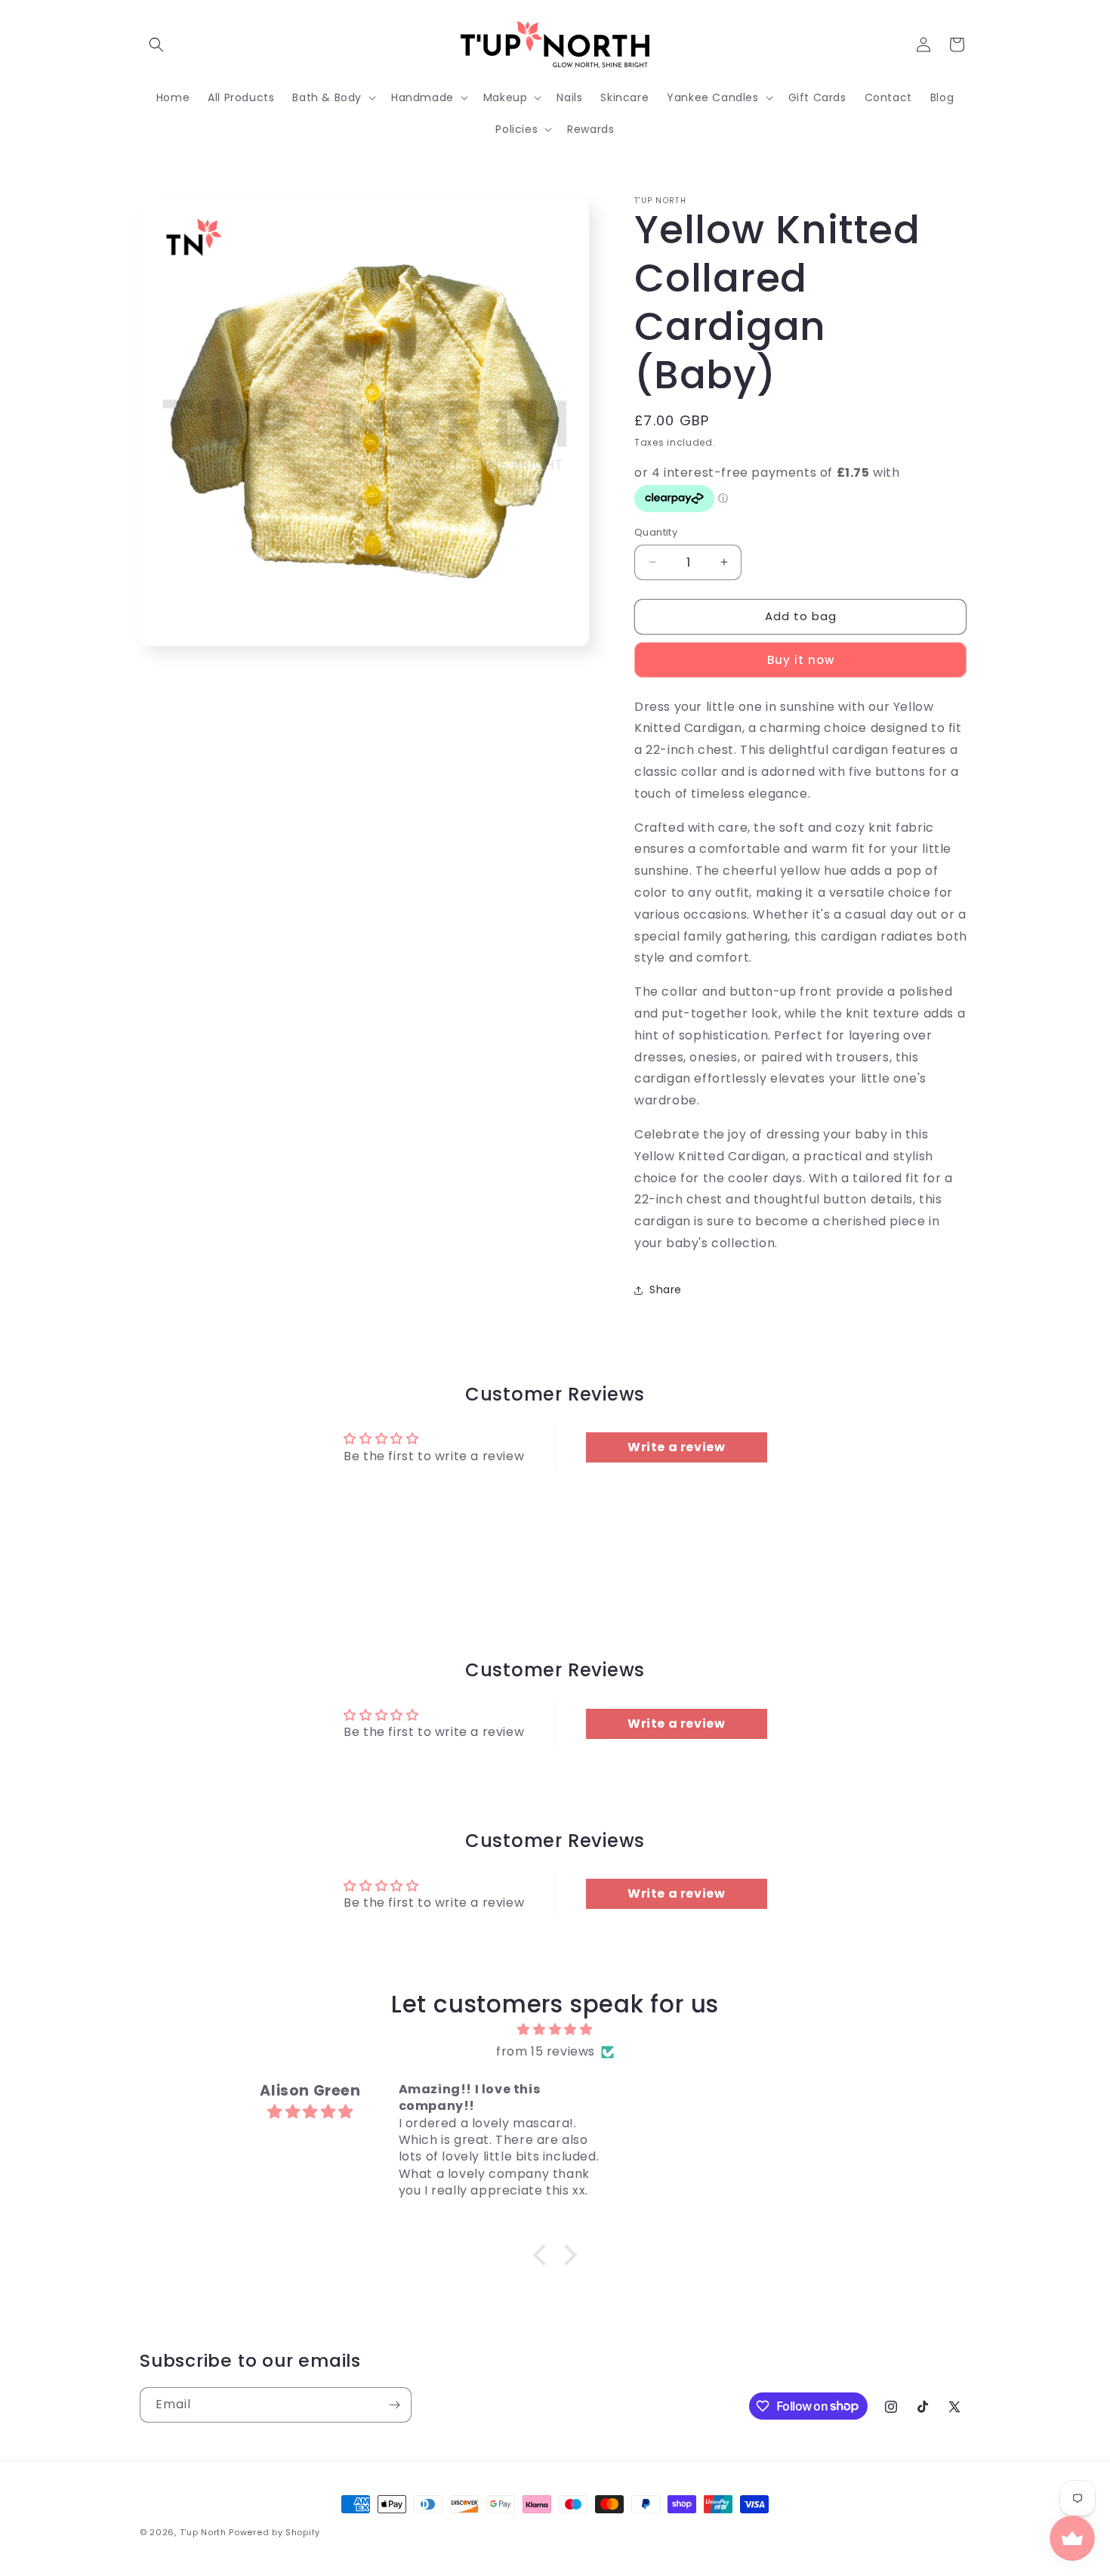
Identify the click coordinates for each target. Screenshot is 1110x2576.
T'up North (203, 2532)
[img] (555, 2030)
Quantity (656, 532)
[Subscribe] (394, 2405)
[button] (156, 45)
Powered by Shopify (274, 2532)
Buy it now (801, 660)
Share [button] (666, 1290)
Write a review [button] (676, 1447)
